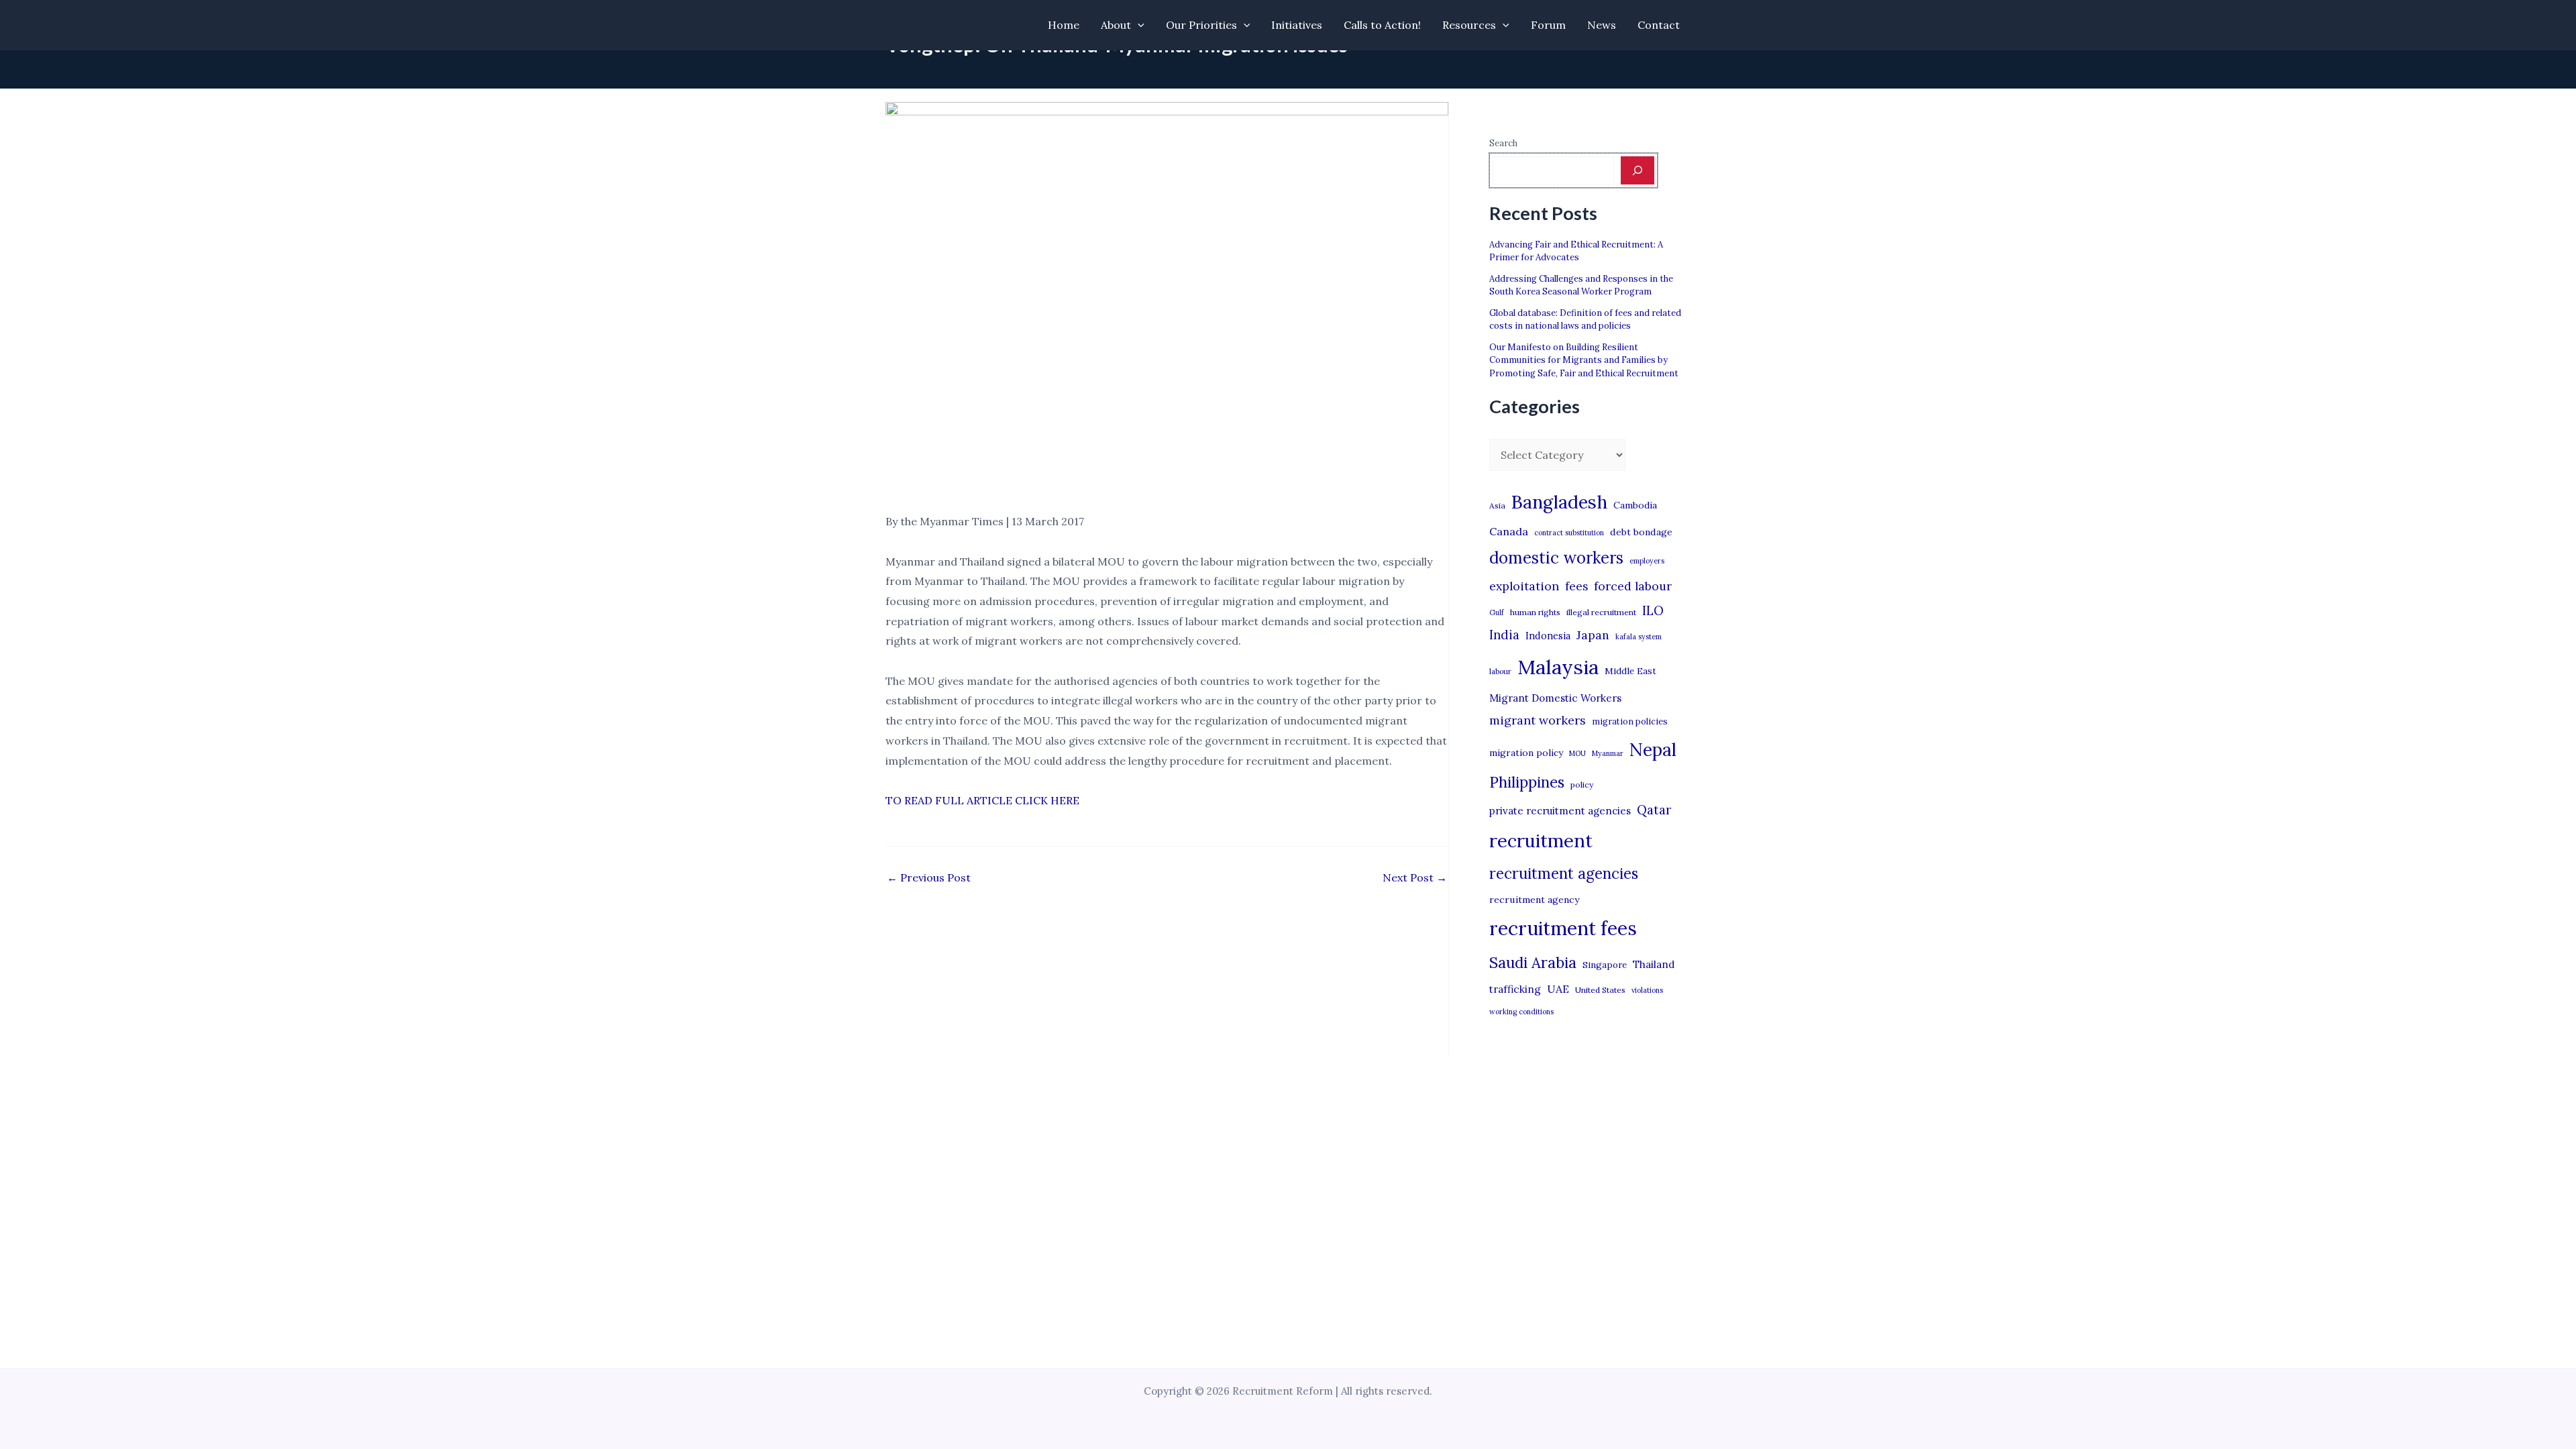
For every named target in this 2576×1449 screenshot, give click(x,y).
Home (1064, 25)
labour (1500, 672)
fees (1576, 586)
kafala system (1639, 637)
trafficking (1515, 989)
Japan (1593, 635)
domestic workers (1556, 558)
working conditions (1521, 1012)
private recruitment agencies (1560, 811)
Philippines (1527, 782)
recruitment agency (1534, 900)
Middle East (1630, 671)
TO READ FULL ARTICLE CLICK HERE (982, 800)
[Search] (1638, 170)
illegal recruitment (1601, 612)
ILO (1653, 610)
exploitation (1524, 586)
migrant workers (1538, 720)
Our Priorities (1201, 25)
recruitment (1541, 841)
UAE (1558, 989)
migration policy (1526, 753)
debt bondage (1641, 532)
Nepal (1653, 749)
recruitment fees (1563, 928)
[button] (1138, 25)
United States (1600, 990)
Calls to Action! (1382, 25)
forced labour (1633, 586)
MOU (1577, 753)
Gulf (1497, 612)
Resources (1469, 25)
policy (1582, 785)
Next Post (1415, 877)
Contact (1659, 25)
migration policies (1630, 721)
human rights (1535, 612)
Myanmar (1608, 753)
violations (1647, 990)
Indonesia (1548, 636)
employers (1647, 561)
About (1116, 25)
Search (1503, 143)
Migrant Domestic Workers (1555, 698)
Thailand (1654, 964)
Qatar (1654, 810)
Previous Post (929, 877)
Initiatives (1297, 25)
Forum (1548, 25)
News (1602, 25)
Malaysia (1558, 667)
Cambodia (1635, 505)
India (1504, 635)
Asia (1497, 505)
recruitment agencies (1564, 873)
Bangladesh (1559, 502)
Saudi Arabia (1533, 963)
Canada (1509, 531)
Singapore (1605, 965)
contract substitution (1569, 533)
